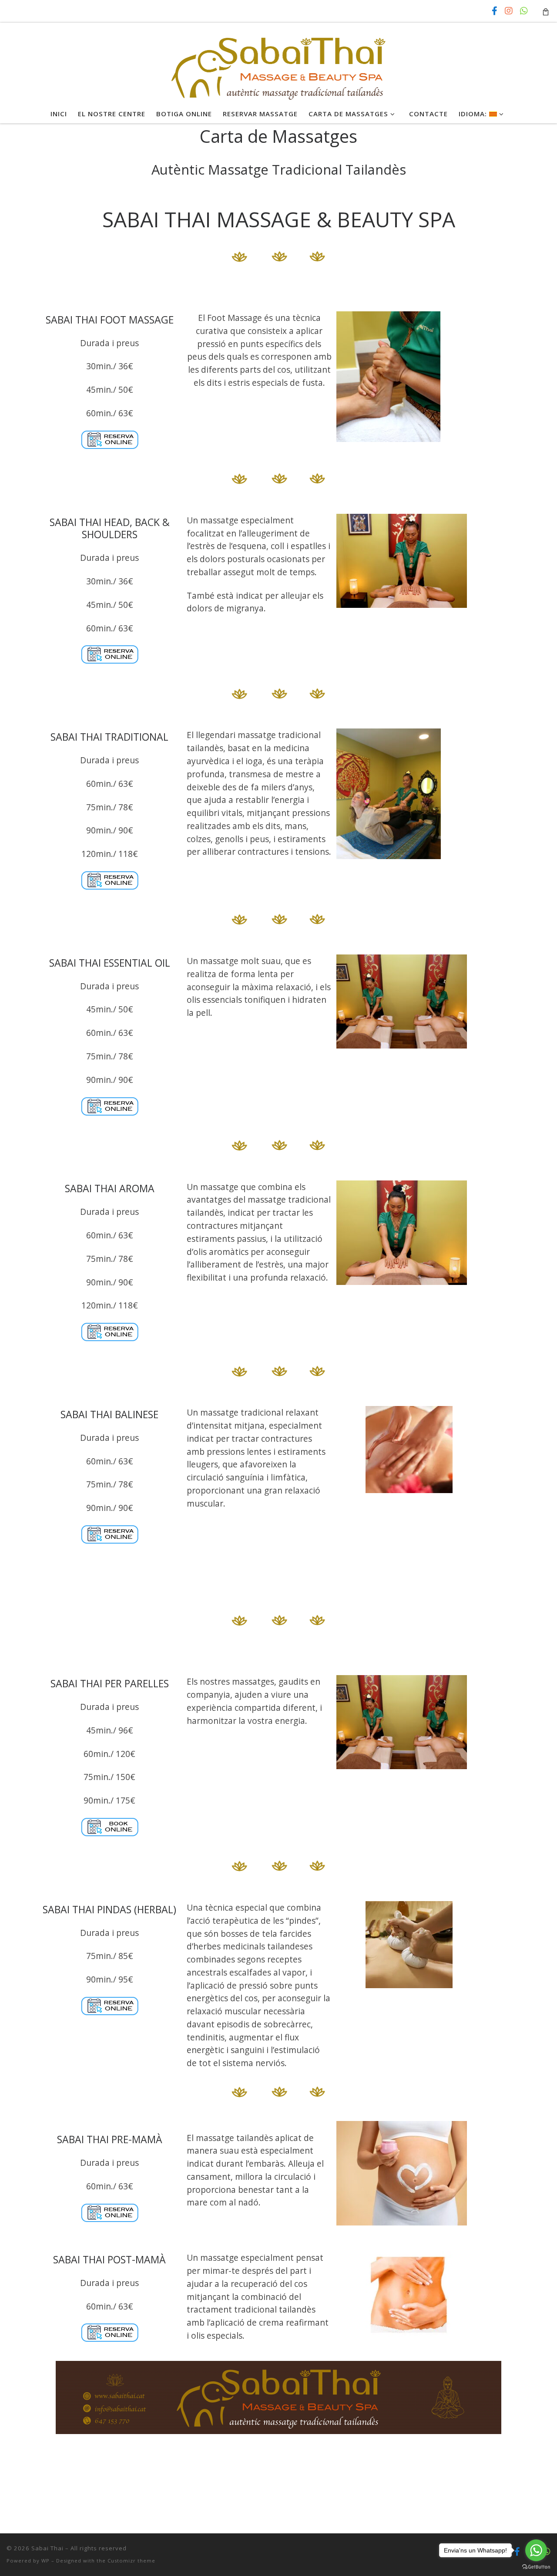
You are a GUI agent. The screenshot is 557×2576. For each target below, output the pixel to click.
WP (45, 2561)
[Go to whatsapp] (536, 2550)
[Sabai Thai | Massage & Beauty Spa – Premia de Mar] (279, 62)
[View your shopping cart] (546, 11)
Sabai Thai (47, 2548)
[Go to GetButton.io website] (536, 2567)
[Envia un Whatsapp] (524, 11)
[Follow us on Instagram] (509, 11)
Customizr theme (131, 2561)
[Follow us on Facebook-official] (495, 11)
